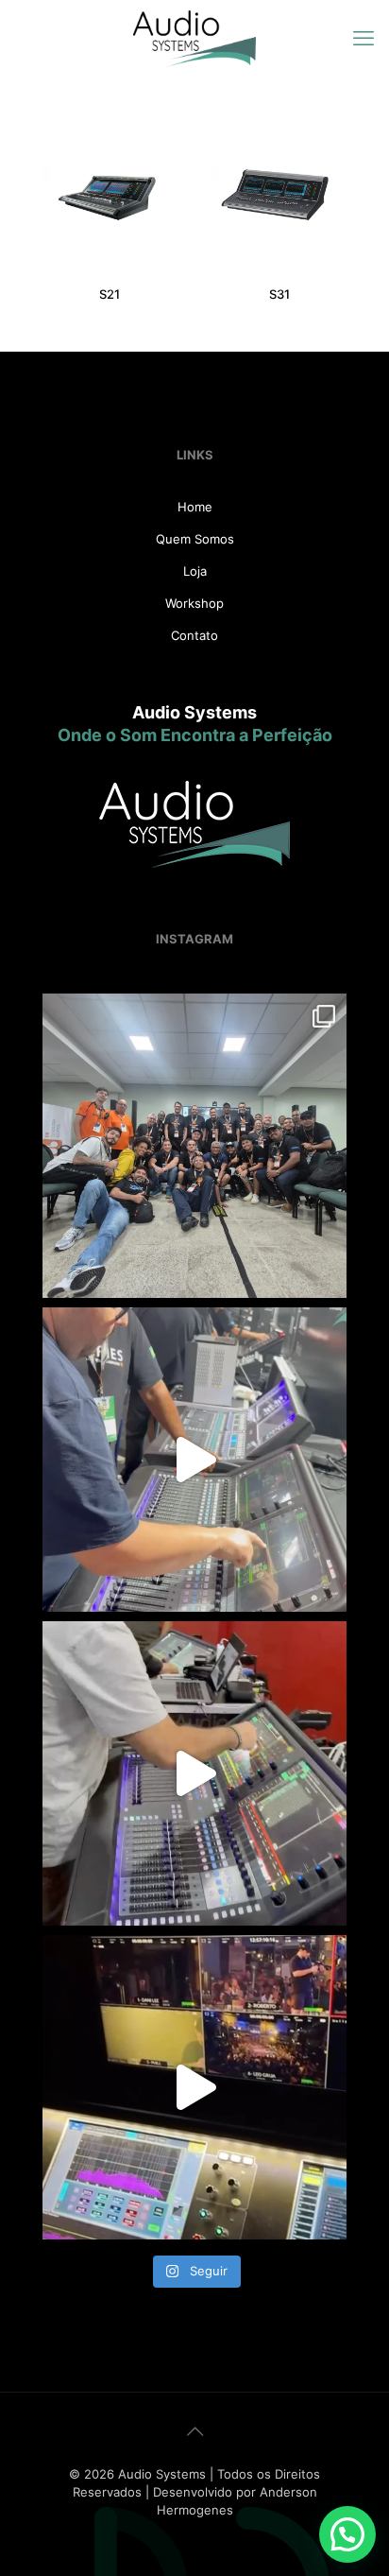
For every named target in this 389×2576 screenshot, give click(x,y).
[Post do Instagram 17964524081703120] (194, 1460)
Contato (194, 635)
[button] (347, 2534)
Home (195, 507)
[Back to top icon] (194, 2431)
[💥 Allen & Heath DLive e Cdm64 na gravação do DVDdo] (194, 2087)
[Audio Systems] (194, 38)
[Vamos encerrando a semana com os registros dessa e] (194, 1146)
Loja (195, 571)
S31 (279, 294)
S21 (110, 294)
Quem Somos (195, 539)
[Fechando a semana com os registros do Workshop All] (194, 1773)
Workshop (194, 603)
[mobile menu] (364, 38)
